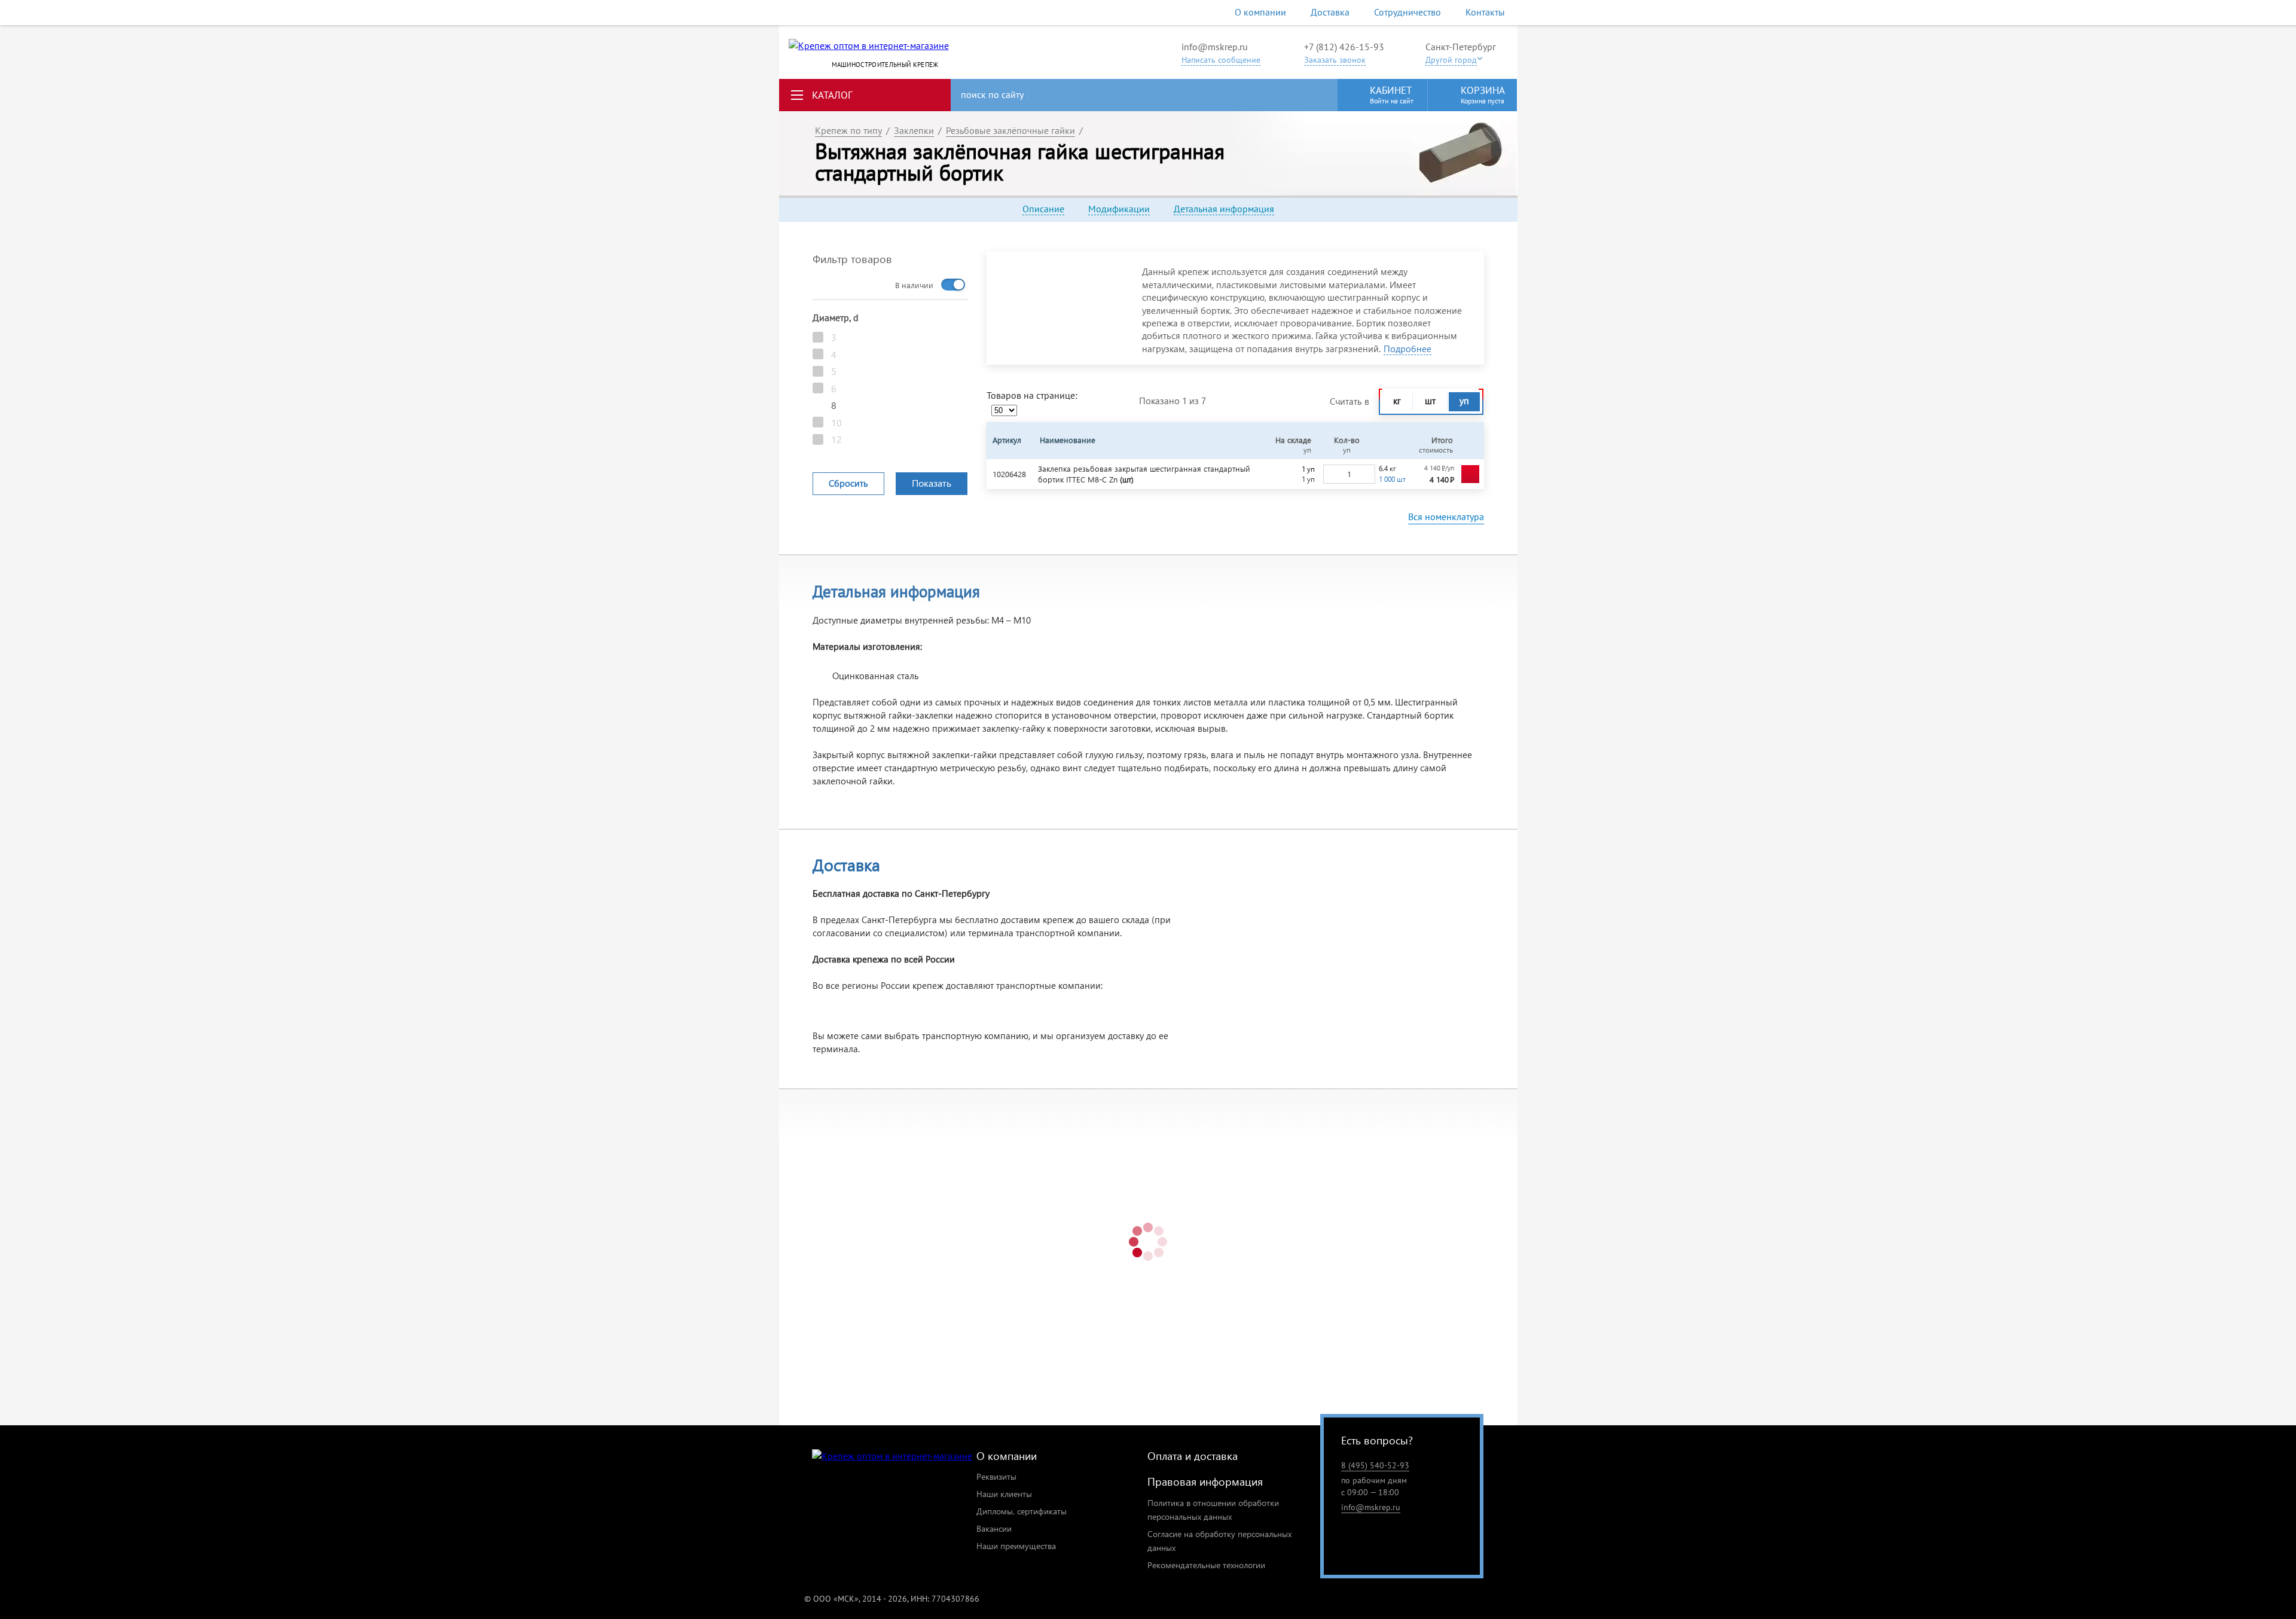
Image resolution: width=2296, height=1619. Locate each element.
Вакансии (994, 1528)
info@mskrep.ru (1215, 47)
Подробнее (1407, 349)
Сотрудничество (1407, 12)
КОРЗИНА (1483, 94)
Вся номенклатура (1446, 517)
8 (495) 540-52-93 (1375, 1465)
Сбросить (848, 483)
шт (1430, 401)
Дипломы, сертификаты (1022, 1511)
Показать (932, 483)
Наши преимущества (1016, 1546)
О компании (1260, 12)
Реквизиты (996, 1476)
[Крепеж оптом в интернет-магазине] (892, 1456)
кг (1397, 401)
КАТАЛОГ (832, 95)
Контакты (1485, 12)
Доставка (1330, 12)
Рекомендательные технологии (1206, 1565)
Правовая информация (1205, 1481)
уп (1464, 401)
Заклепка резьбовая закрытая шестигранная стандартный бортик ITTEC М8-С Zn (1144, 474)
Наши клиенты (1004, 1494)
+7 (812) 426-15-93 (1344, 47)
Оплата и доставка (1193, 1455)
